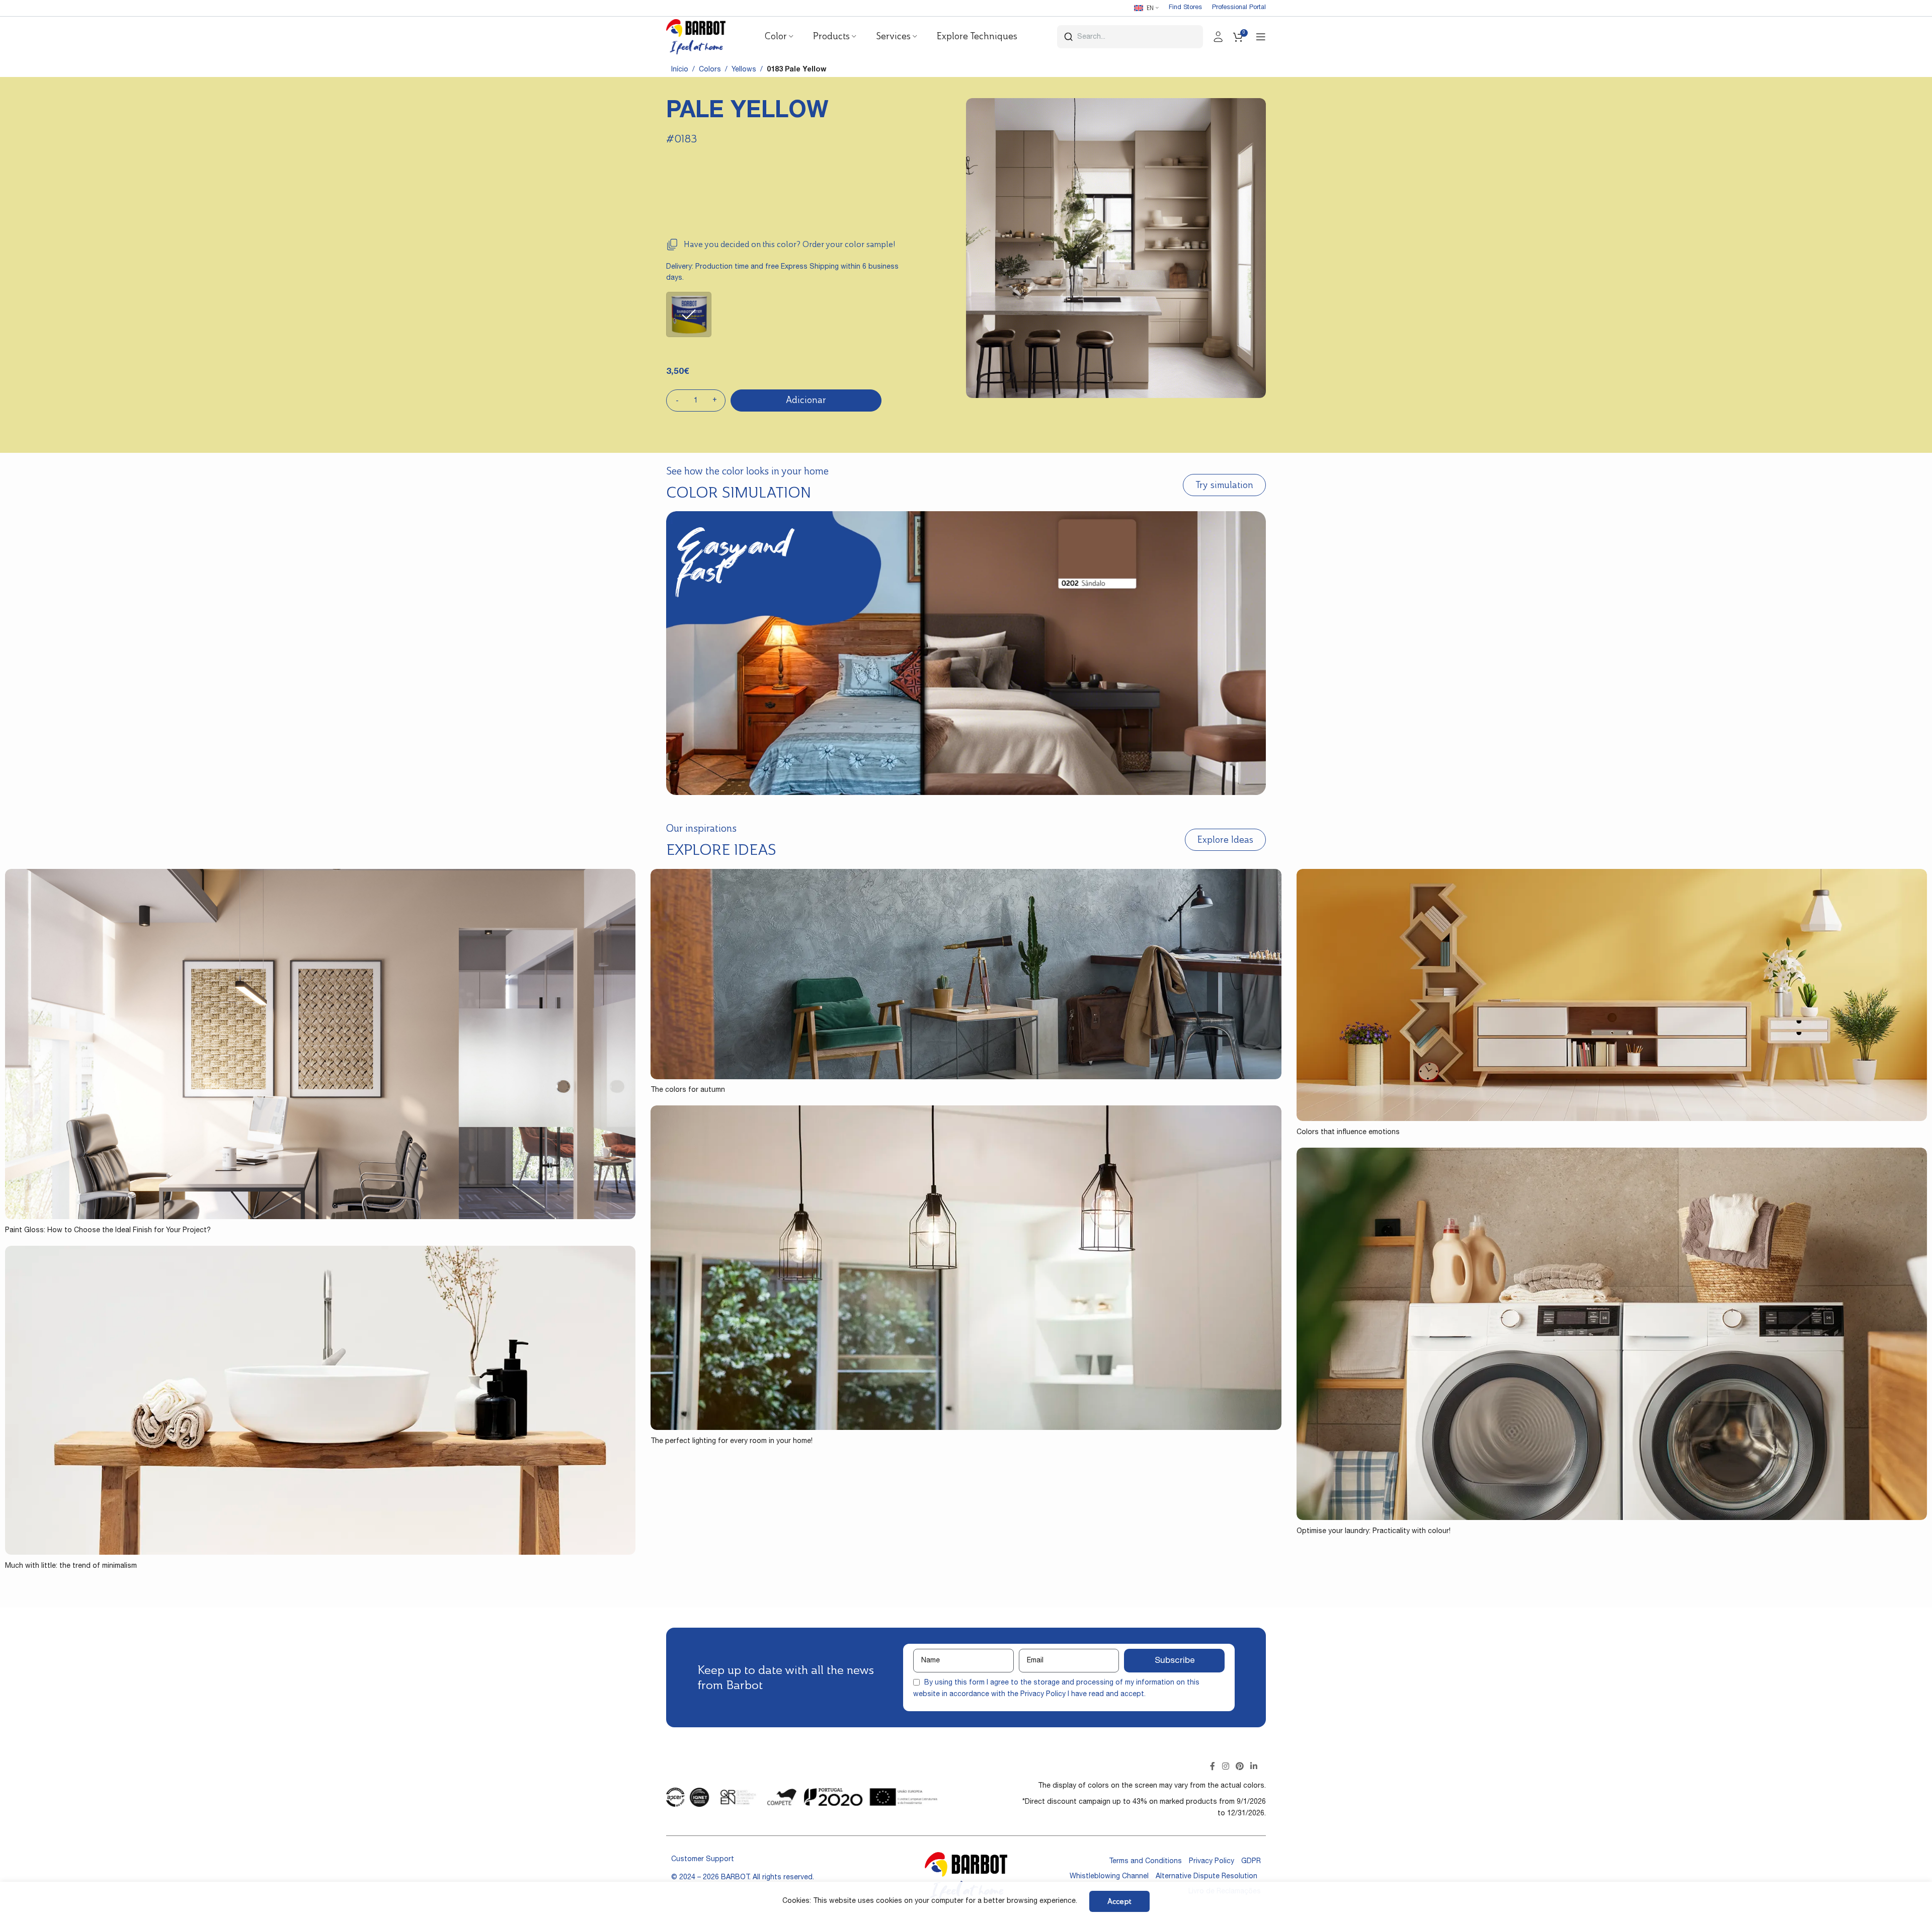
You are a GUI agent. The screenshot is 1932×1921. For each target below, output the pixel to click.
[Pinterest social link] (1239, 1767)
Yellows (744, 70)
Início (680, 70)
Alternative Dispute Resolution (1206, 1877)
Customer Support (703, 1860)
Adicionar (806, 400)
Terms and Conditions (1145, 1862)
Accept (1119, 1901)
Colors (710, 70)
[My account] (1218, 37)
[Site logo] (696, 37)
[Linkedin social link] (1254, 1767)
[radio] (689, 314)
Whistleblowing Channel (1109, 1877)
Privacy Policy (1043, 1695)
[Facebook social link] (1213, 1767)
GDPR (1251, 1862)
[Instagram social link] (1225, 1767)
